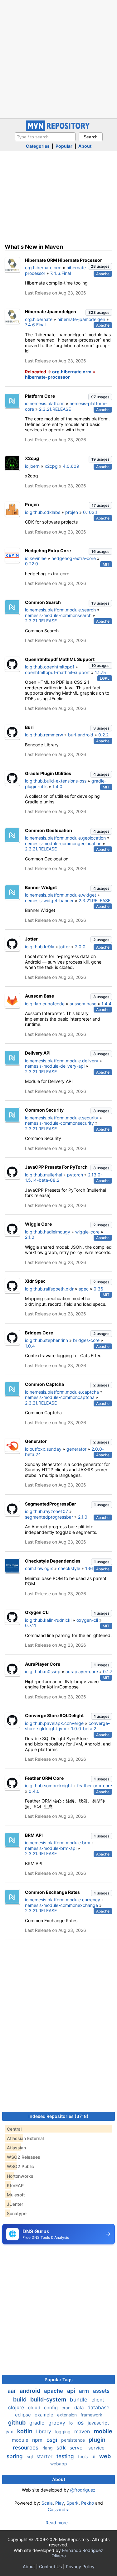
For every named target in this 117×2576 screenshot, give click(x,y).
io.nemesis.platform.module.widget (61, 895)
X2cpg (32, 458)
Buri (29, 727)
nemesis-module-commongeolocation (63, 843)
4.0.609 (71, 466)
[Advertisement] (58, 58)
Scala (47, 2503)
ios (81, 2423)
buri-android (81, 735)
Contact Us (50, 2566)
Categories (38, 146)
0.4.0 (34, 1791)
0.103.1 (90, 512)
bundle (79, 2400)
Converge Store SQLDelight (54, 1715)
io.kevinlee (36, 558)
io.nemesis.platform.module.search (60, 610)
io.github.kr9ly (40, 947)
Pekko (88, 2503)
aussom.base (83, 1004)
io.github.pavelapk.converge (54, 1723)
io (72, 2423)
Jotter (31, 939)
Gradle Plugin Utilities (48, 773)
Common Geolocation (49, 830)
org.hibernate (39, 319)
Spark (73, 2503)
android (31, 2391)
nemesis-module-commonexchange (61, 1905)
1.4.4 (106, 1004)
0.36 (98, 1289)
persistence (74, 2440)
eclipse (24, 2415)
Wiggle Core (38, 1224)
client (98, 2400)
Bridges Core (39, 1333)
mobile (103, 2431)
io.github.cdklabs (43, 512)
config (51, 2408)
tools (83, 2456)
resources (26, 2448)
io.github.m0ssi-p (43, 1671)
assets (101, 2391)
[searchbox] (45, 137)
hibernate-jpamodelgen (81, 319)
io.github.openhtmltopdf (50, 667)
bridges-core (86, 1340)
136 (89, 1568)
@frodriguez (83, 2490)
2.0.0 (80, 947)
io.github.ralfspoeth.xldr (49, 1289)
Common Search (43, 602)
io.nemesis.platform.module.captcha (62, 1392)
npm (38, 2440)
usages (100, 266)
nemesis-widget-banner (49, 900)
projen (72, 512)
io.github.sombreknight (49, 1786)
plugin (97, 2440)
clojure (17, 2407)
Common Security (44, 1110)
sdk (62, 2448)
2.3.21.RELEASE (55, 409)
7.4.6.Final (61, 273)
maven (83, 2431)
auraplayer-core (82, 1671)
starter (45, 2456)
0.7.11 (31, 1625)
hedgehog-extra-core (74, 558)
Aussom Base (39, 996)
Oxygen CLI (37, 1612)
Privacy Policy (80, 2566)
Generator (36, 1441)
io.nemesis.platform (45, 403)
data (80, 2408)
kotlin (25, 2431)
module (21, 2440)
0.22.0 (32, 564)
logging (63, 2432)
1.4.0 (57, 786)
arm (85, 2391)
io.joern (32, 466)
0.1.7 (108, 1671)
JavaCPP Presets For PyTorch (56, 1167)
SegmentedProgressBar (51, 1504)
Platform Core (40, 396)
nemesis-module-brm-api (51, 1848)
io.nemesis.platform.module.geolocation (65, 838)
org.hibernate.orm (43, 268)
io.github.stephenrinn (46, 1340)
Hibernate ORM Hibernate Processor (63, 260)
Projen (32, 504)
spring (15, 2456)
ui (94, 2456)
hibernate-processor (47, 377)
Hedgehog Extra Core (48, 551)
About (85, 146)
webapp (59, 2464)
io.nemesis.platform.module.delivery (62, 1061)
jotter (65, 947)
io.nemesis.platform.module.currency (63, 1900)
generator (76, 1449)
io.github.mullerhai (44, 1175)
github (17, 2423)
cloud (35, 2408)
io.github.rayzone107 (46, 1511)
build (20, 2399)
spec (84, 1289)
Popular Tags (59, 2380)
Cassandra (59, 2509)
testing (66, 2456)
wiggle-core (87, 1232)
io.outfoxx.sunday (43, 1449)
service (96, 2448)
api (72, 2391)
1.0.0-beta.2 (84, 1729)
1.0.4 (30, 1346)
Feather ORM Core (44, 1778)
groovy (58, 2423)
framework (91, 2415)
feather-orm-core (95, 1786)
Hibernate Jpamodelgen (51, 311)
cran (67, 2408)
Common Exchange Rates (52, 1892)
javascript (98, 2423)
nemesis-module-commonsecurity (59, 1123)
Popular (64, 146)
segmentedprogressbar (49, 1517)
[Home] (59, 129)
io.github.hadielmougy (48, 1232)
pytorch (75, 1175)
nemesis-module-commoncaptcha (60, 1397)
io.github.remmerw (44, 735)
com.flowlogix (39, 1568)
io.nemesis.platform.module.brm (58, 1843)
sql (30, 2456)
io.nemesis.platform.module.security (62, 1118)
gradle (38, 2423)
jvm (10, 2432)
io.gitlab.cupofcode (45, 1004)
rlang (48, 2448)
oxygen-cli (87, 1620)
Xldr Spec (35, 1281)
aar (12, 2391)
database (98, 2407)
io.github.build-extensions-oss (56, 781)
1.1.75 (100, 672)
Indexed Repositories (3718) (58, 2116)
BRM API (34, 1835)
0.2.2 (103, 735)
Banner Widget (41, 887)
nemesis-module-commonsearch (58, 615)
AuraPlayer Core (43, 1664)
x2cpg (51, 466)
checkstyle (69, 1568)
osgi (53, 2440)
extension (68, 2415)
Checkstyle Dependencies (53, 1561)
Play (60, 2503)
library (44, 2431)
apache (54, 2391)
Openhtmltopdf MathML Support (60, 659)
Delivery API (38, 1053)
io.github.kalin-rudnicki (48, 1620)
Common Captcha (44, 1384)
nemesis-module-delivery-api (55, 1066)
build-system (49, 2399)
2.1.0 (30, 1237)
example (45, 2415)
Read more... (58, 2523)
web (105, 2456)
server (78, 2448)
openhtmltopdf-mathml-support (57, 672)
